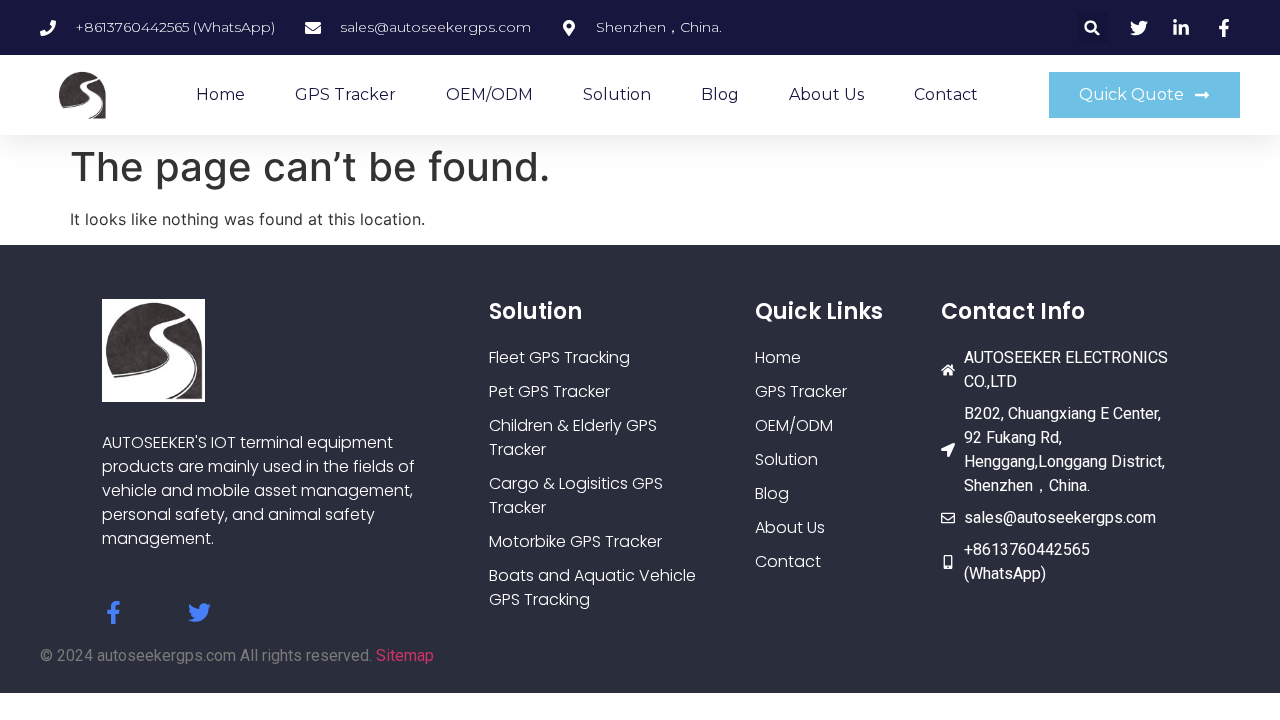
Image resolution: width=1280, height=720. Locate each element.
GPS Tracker (345, 94)
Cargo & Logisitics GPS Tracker (576, 495)
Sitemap (405, 655)
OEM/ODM (489, 94)
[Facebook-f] (113, 612)
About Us (826, 94)
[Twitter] (199, 612)
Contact (946, 94)
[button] (1092, 27)
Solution (617, 94)
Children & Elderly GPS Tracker (573, 437)
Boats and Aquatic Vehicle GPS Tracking (592, 587)
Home (220, 94)
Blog (720, 94)
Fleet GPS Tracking (559, 357)
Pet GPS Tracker (549, 391)
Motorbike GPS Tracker (575, 541)
